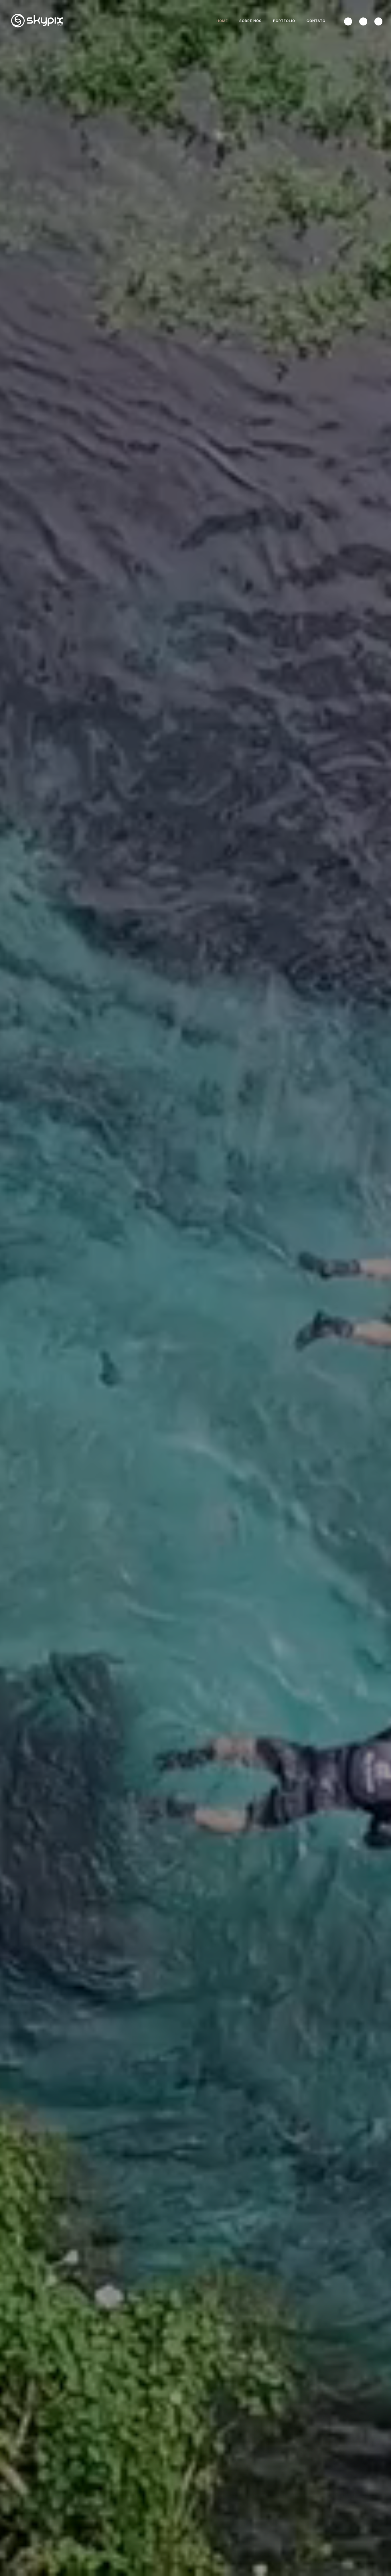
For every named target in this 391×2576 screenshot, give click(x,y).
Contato (316, 21)
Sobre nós (250, 21)
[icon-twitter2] (349, 21)
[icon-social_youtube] (378, 21)
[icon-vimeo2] (365, 21)
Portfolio (284, 21)
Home (222, 21)
